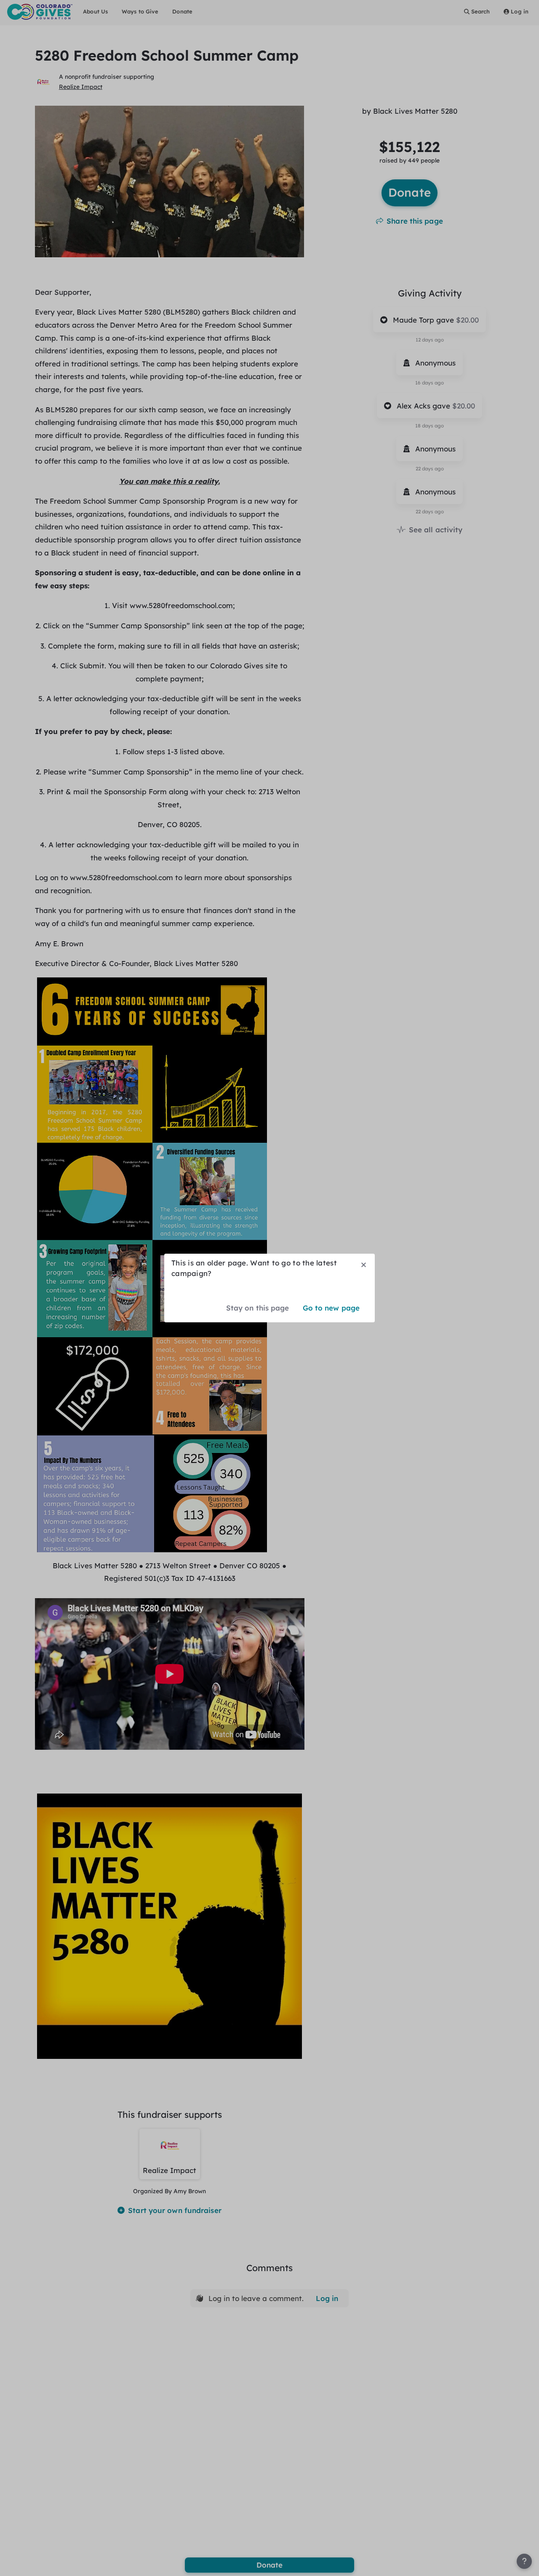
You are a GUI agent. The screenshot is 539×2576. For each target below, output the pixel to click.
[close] (364, 1265)
